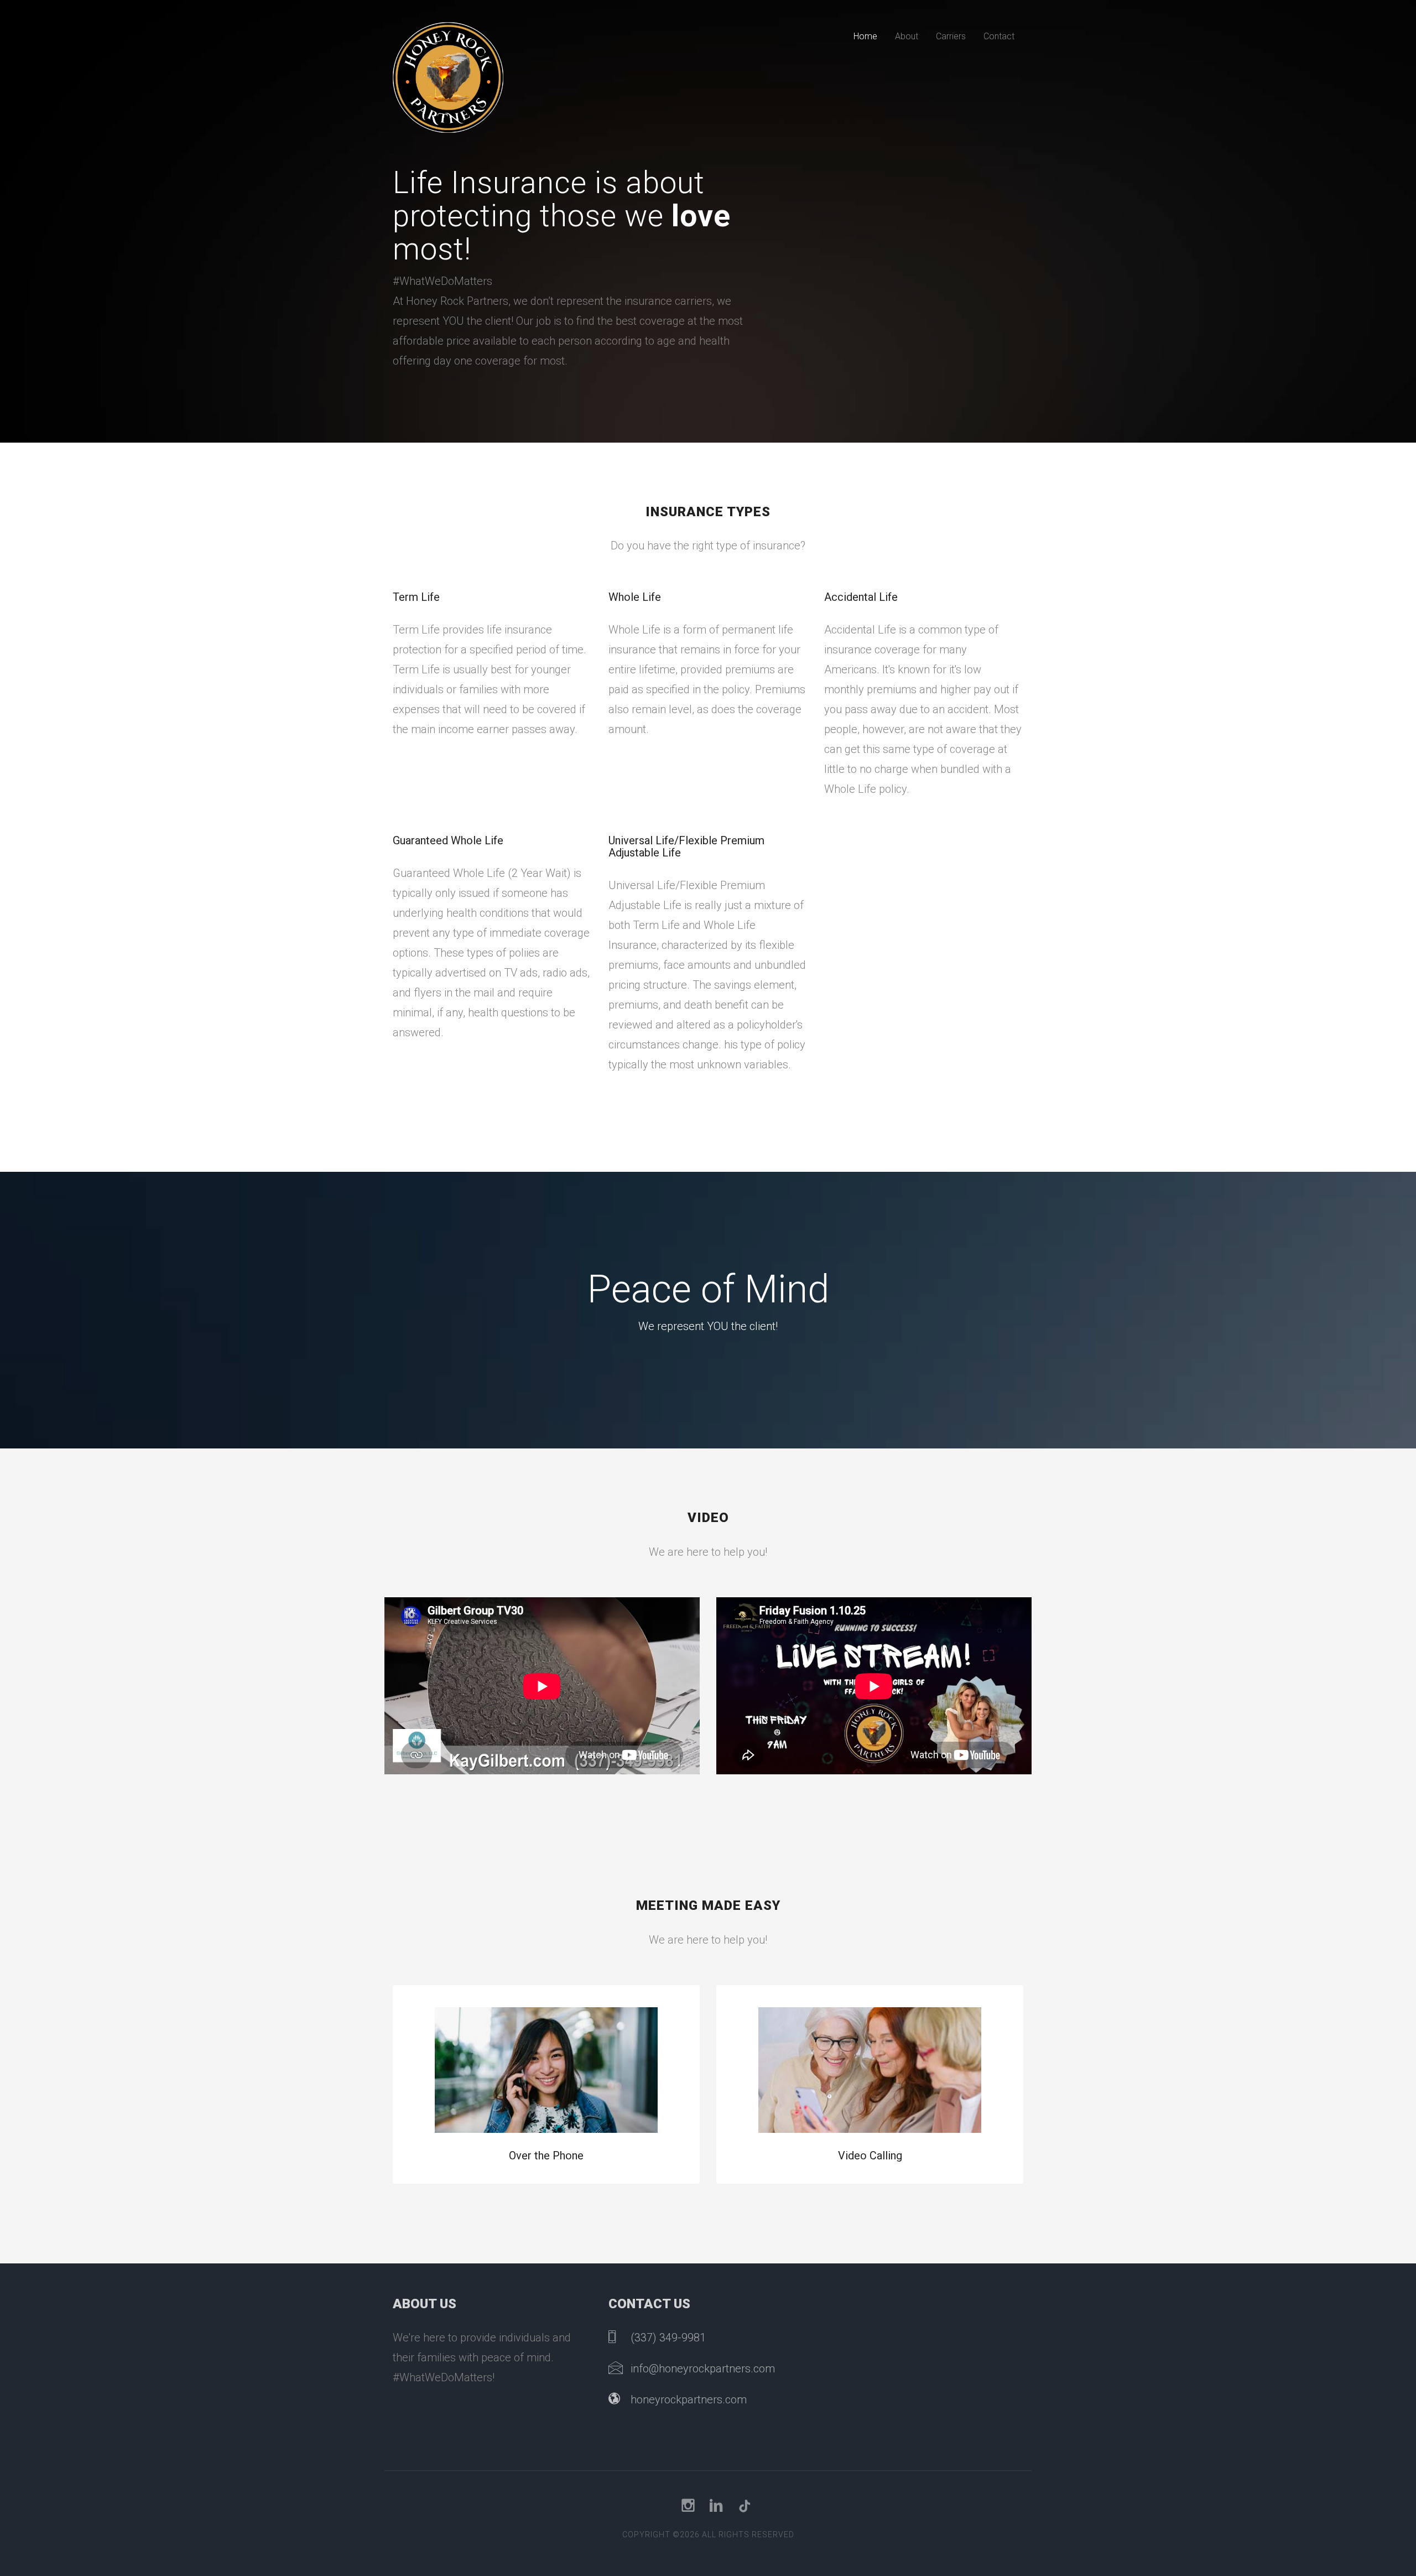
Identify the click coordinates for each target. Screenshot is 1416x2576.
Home (865, 36)
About (907, 36)
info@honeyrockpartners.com (703, 2369)
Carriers (951, 36)
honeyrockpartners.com (689, 2400)
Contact (999, 36)
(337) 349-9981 (668, 2338)
